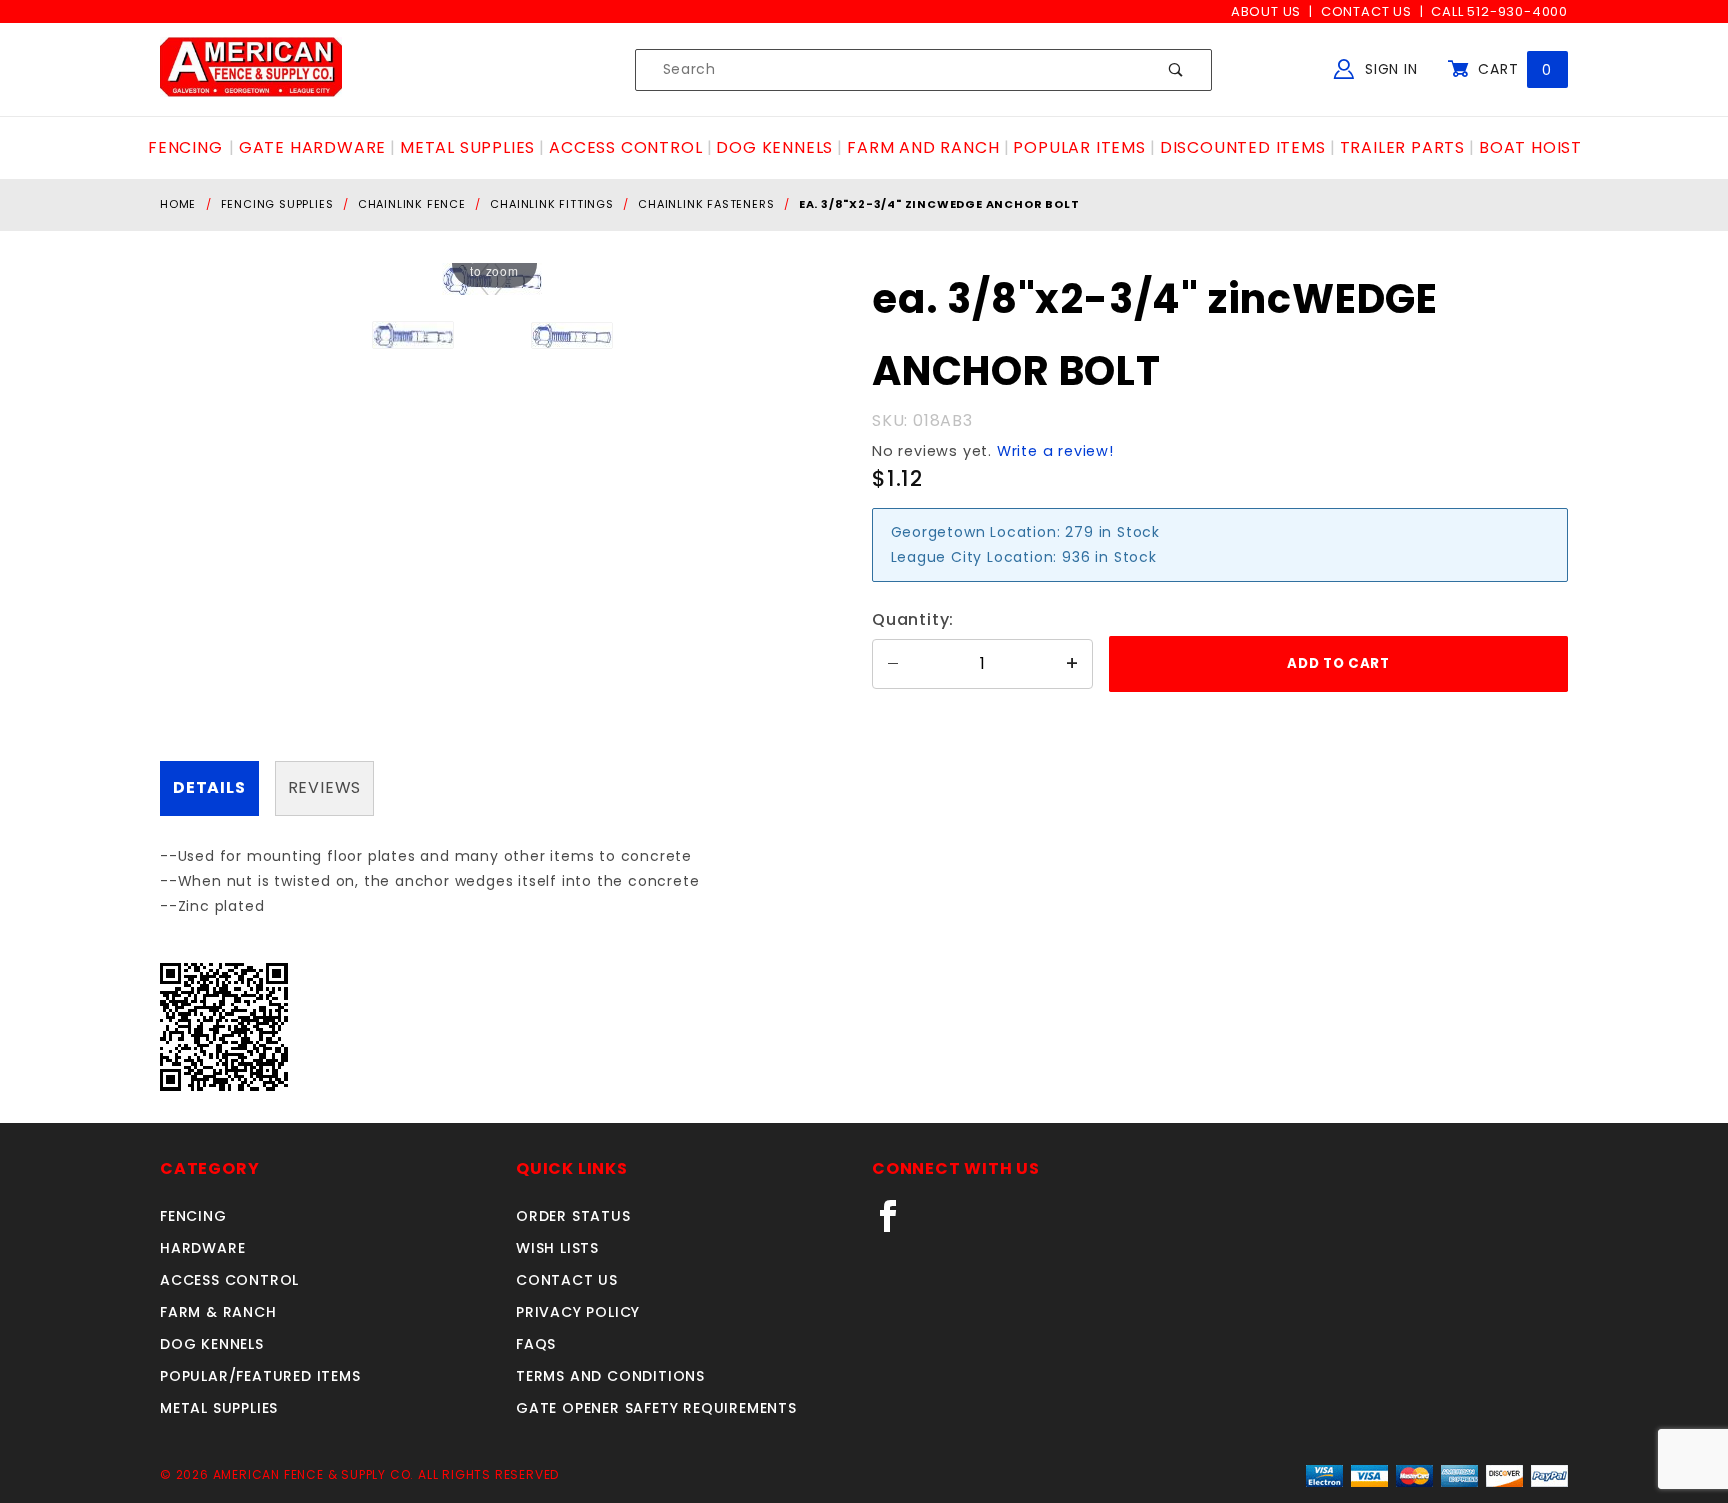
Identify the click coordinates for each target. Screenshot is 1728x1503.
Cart (1512, 69)
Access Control (229, 1280)
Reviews (325, 787)
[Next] (502, 279)
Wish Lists (557, 1248)
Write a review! (1055, 451)
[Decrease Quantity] (893, 664)
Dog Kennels (212, 1344)
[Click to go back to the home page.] (251, 69)
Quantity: (913, 619)
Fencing (193, 1216)
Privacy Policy (578, 1312)
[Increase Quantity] (1072, 664)
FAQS (536, 1344)
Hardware (202, 1248)
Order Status (573, 1216)
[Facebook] (896, 1224)
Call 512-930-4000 (1499, 11)
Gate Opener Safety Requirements (656, 1408)
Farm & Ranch (218, 1312)
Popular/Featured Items (260, 1376)
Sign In (1388, 69)
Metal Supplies (219, 1408)
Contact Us (1366, 11)
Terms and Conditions (610, 1376)
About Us (1266, 11)
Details (209, 787)
